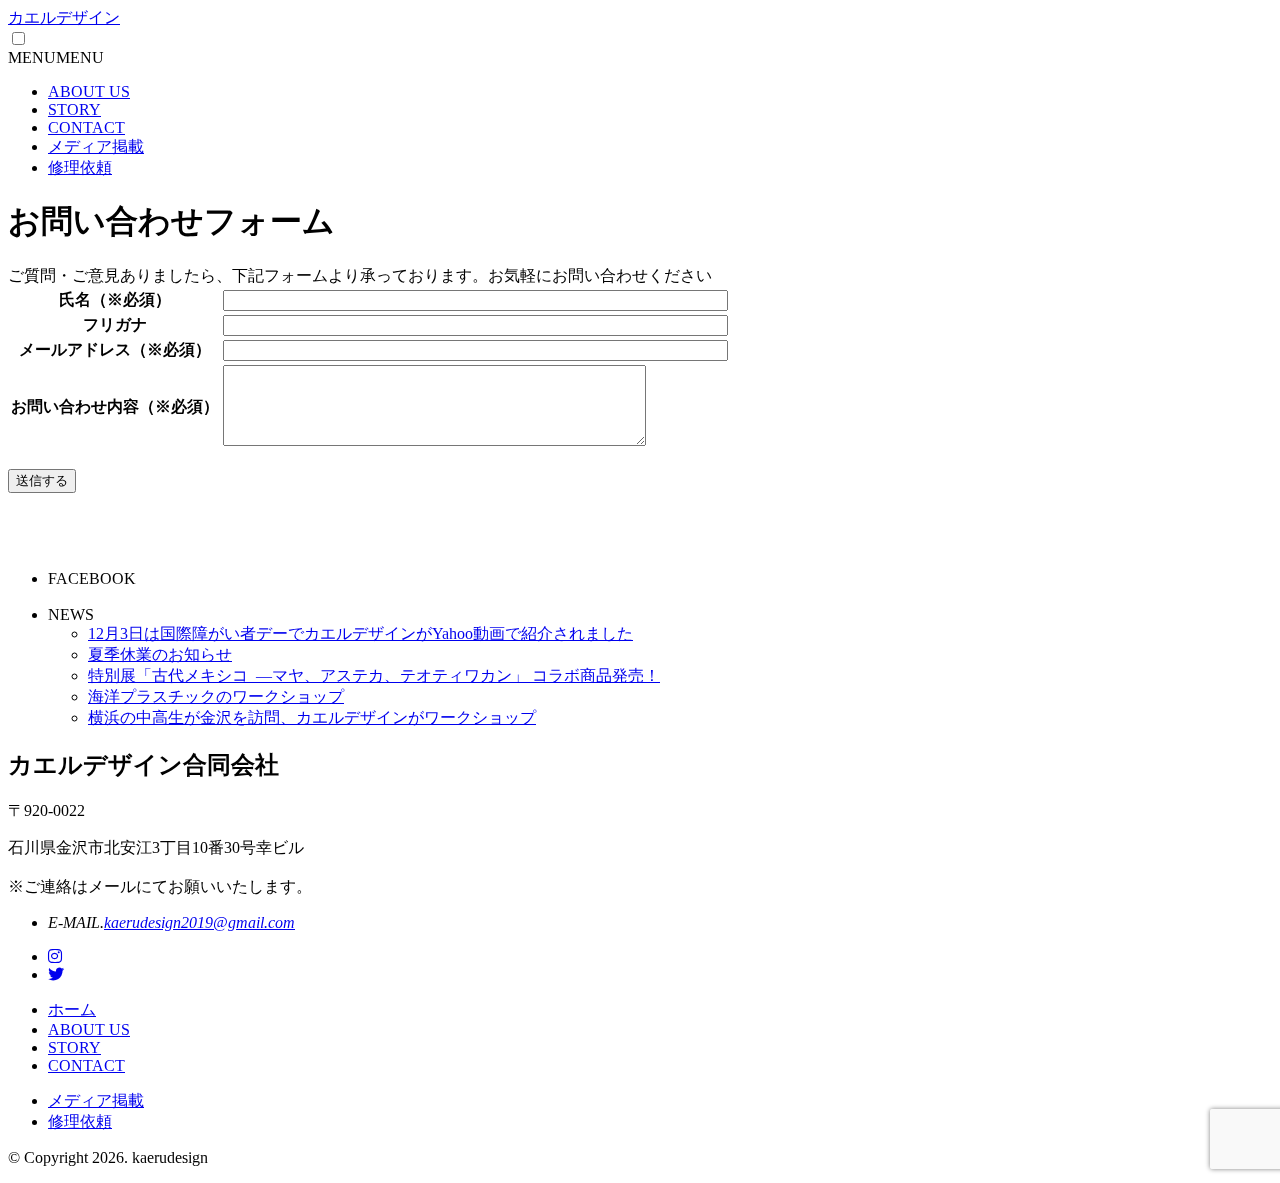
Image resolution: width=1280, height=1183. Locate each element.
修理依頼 (80, 167)
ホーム (72, 1009)
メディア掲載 (96, 146)
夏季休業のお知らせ (160, 654)
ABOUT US (89, 91)
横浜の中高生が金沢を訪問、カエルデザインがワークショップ (312, 717)
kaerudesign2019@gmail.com (199, 922)
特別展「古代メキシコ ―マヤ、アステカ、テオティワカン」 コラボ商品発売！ (374, 675)
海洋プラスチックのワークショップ (216, 696)
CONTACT (86, 127)
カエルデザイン (64, 17)
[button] (56, 57)
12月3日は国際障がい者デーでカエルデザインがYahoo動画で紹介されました (360, 633)
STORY (74, 109)
